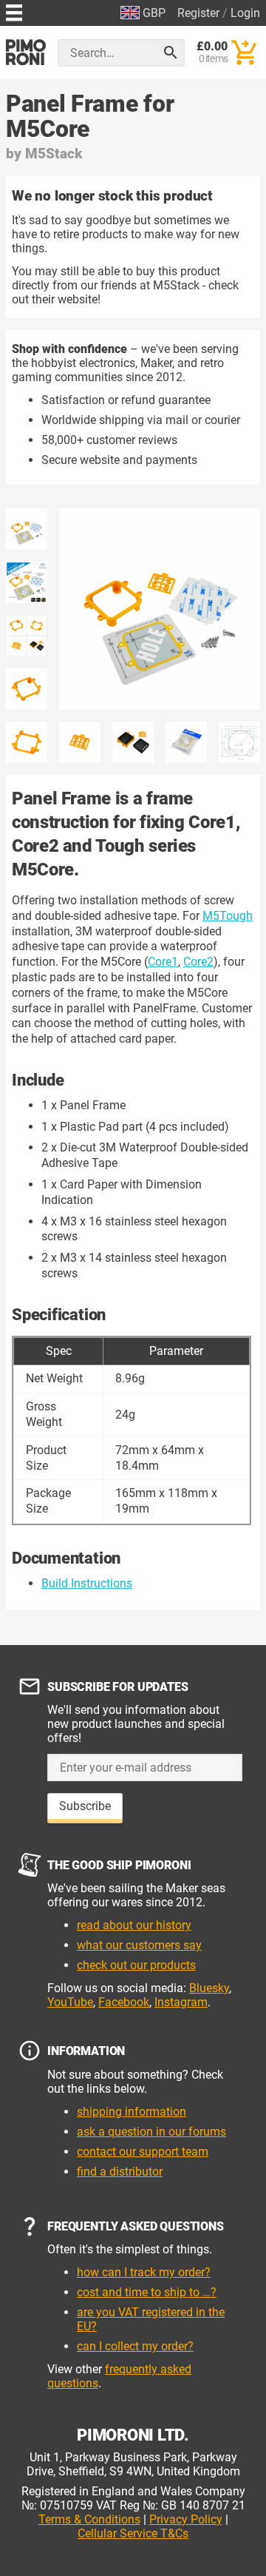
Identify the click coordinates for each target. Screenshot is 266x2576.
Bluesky (209, 1988)
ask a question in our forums (151, 2132)
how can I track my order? (144, 2272)
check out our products (136, 1965)
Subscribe (85, 1806)
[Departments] (14, 11)
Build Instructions (87, 1583)
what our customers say (139, 1945)
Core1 (163, 962)
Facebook (124, 2002)
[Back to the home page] (26, 52)
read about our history (134, 1925)
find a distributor (120, 2172)
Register (198, 13)
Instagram (181, 2002)
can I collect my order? (135, 2346)
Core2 (198, 962)
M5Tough (228, 916)
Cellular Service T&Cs (133, 2533)
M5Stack (54, 154)
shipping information (132, 2112)
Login (245, 13)
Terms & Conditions (89, 2519)
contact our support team (143, 2152)
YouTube (70, 2002)
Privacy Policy (186, 2519)
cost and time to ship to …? (147, 2292)
